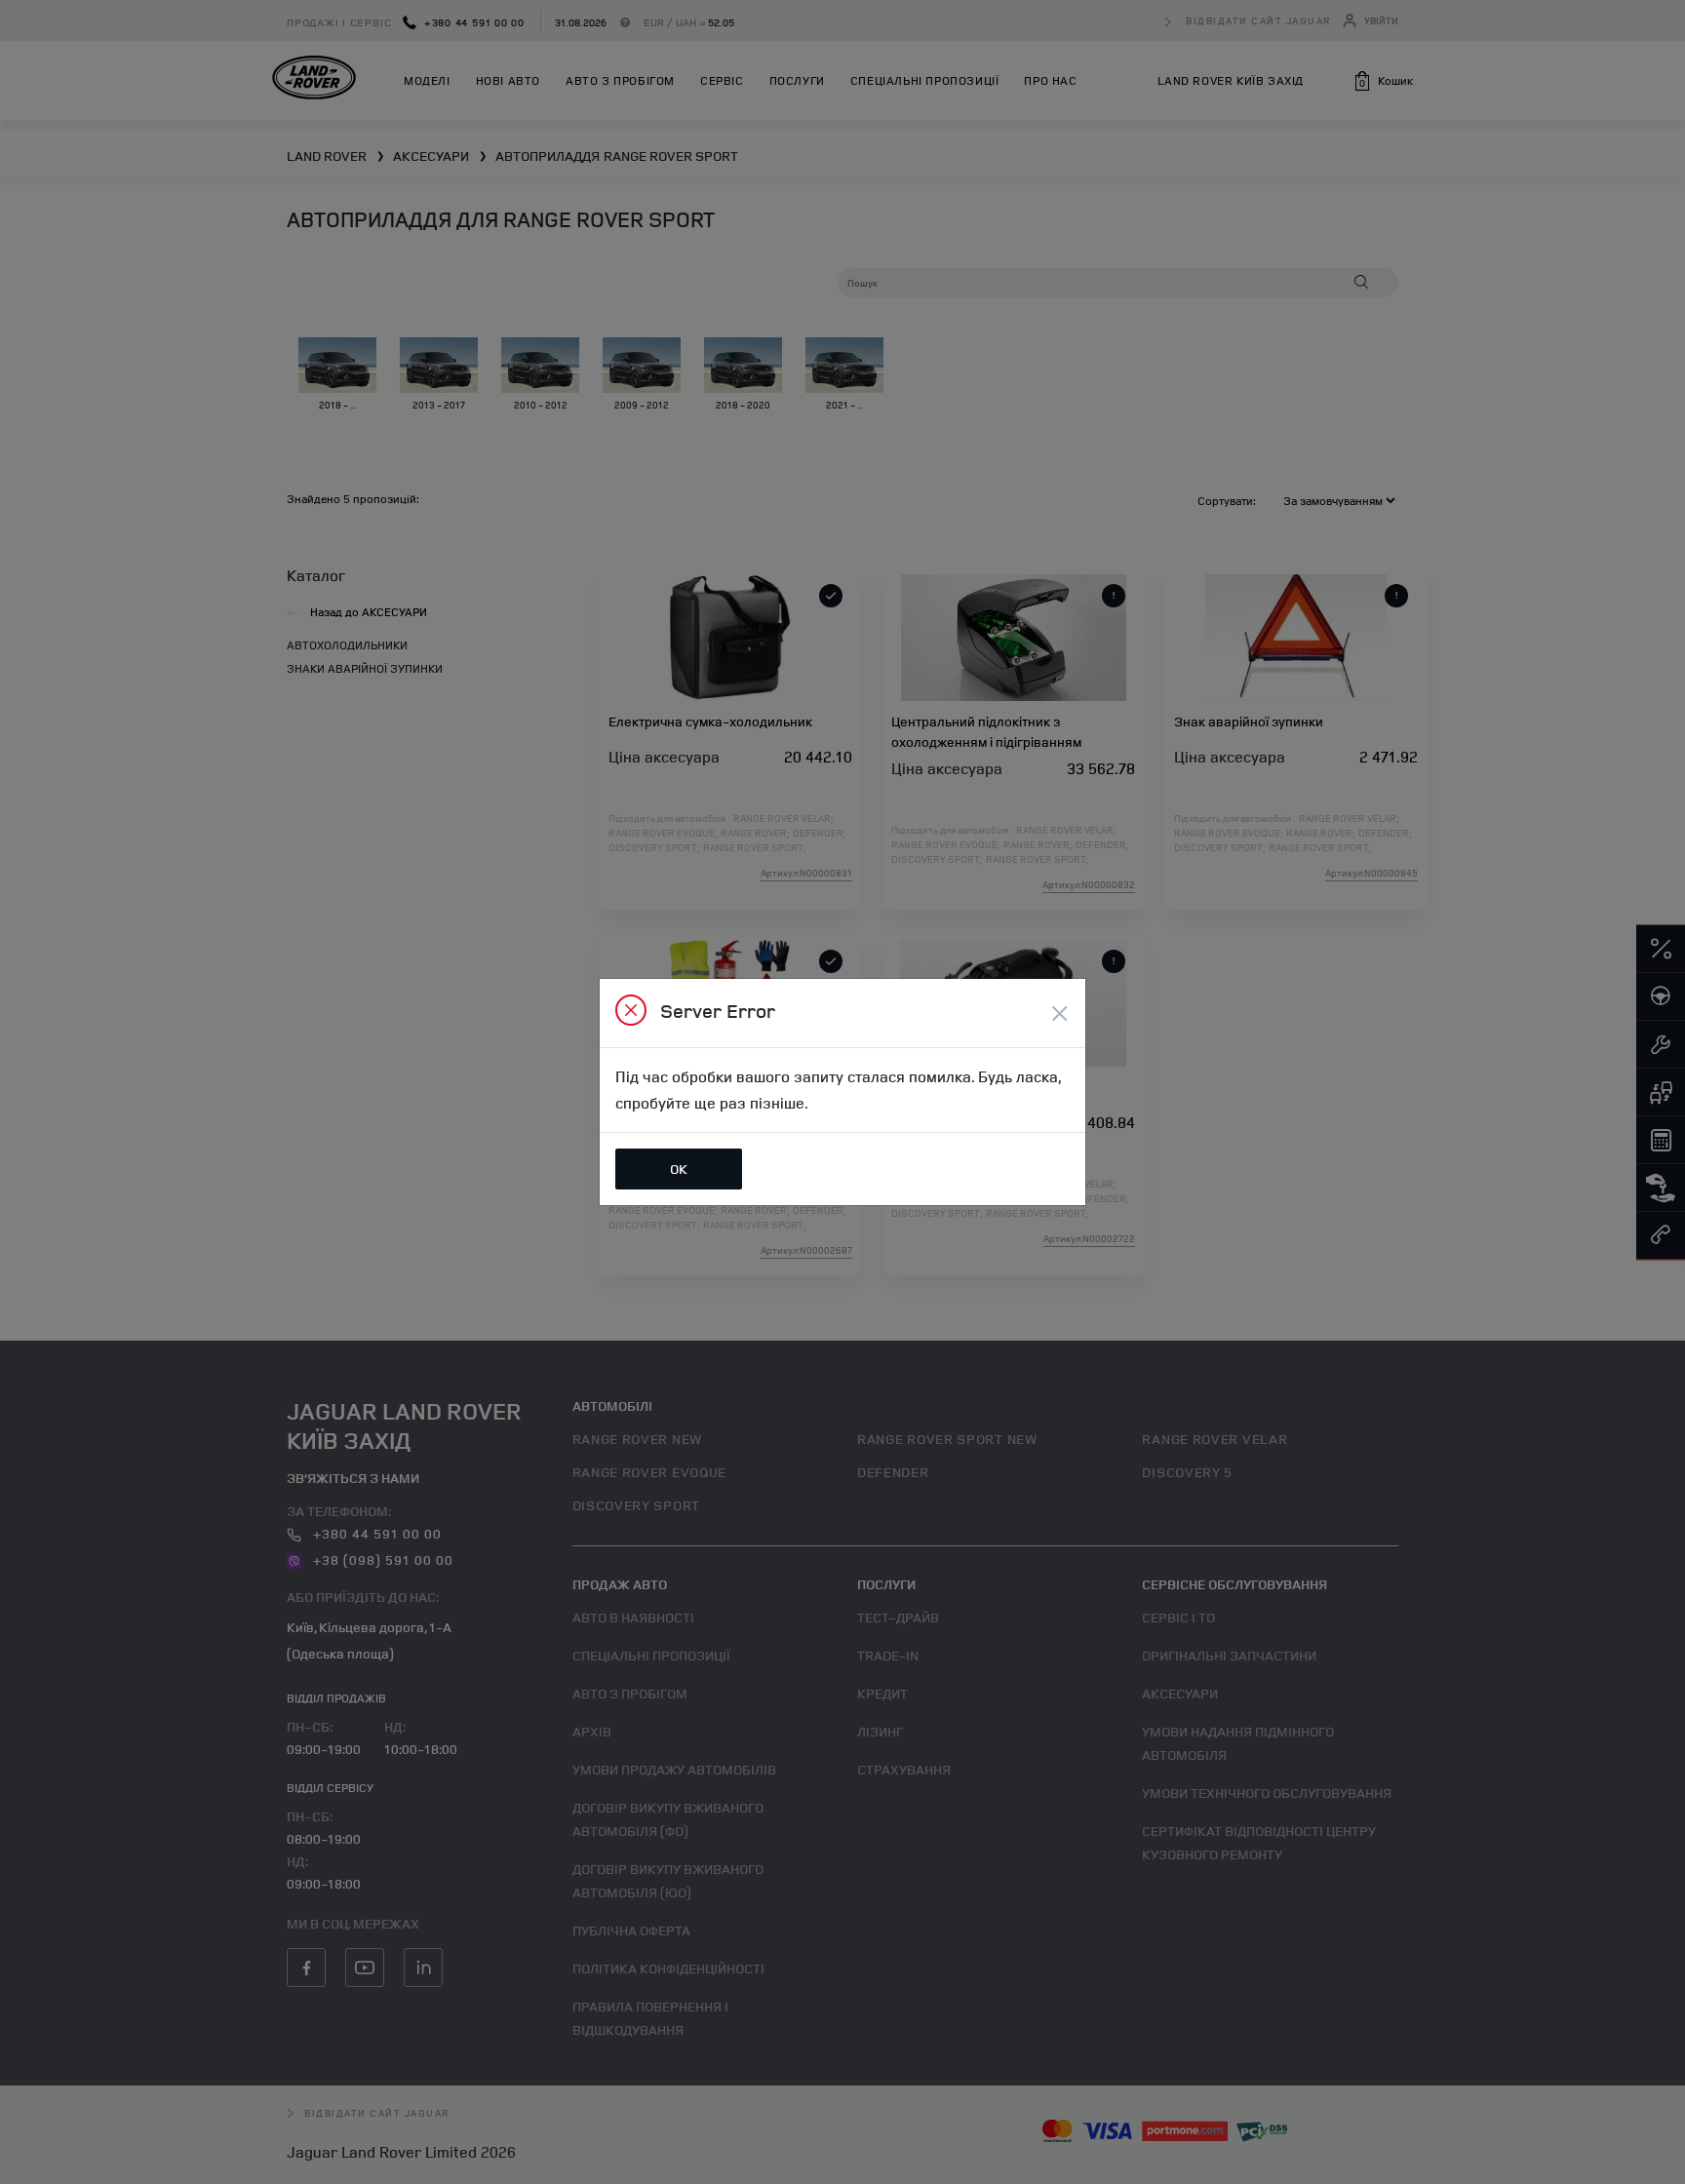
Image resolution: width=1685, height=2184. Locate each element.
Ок (679, 1169)
